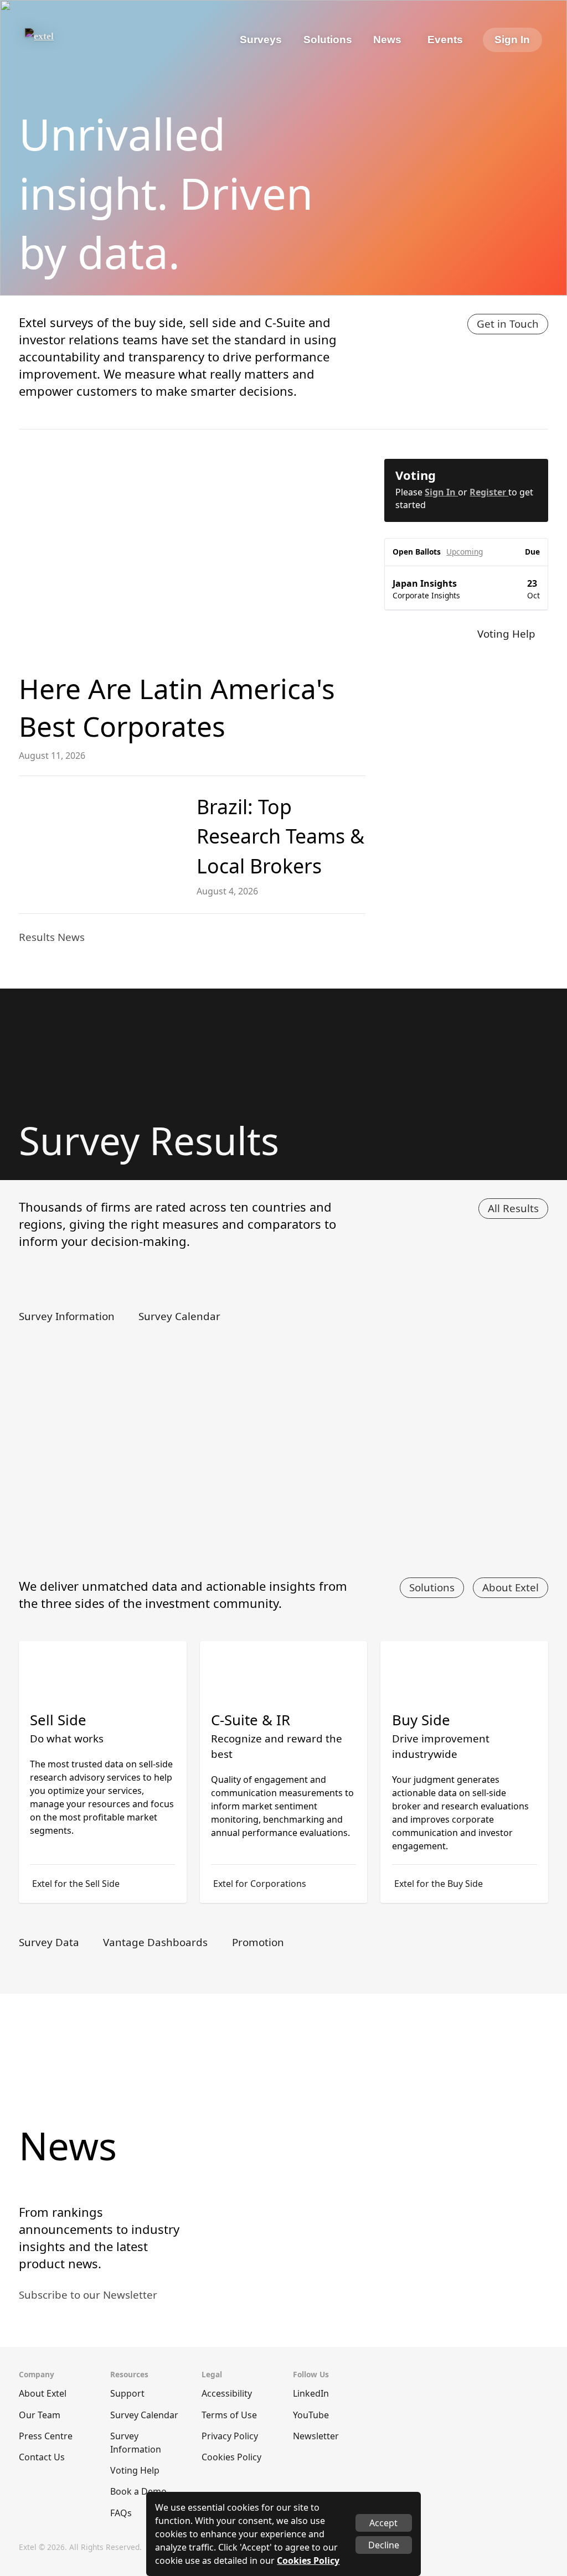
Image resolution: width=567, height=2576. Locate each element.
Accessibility (227, 2393)
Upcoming (465, 552)
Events (445, 40)
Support (127, 2393)
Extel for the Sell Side (76, 1884)
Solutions (432, 1587)
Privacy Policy (230, 2436)
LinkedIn (311, 2393)
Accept (383, 2523)
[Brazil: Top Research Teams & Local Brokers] (101, 838)
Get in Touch (508, 324)
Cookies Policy (231, 2457)
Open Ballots (417, 552)
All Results (513, 1208)
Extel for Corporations (260, 1884)
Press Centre (46, 2436)
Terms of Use (229, 2415)
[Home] (69, 40)
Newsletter (316, 2436)
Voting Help (135, 2470)
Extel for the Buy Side (439, 1884)
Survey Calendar (144, 2415)
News (387, 40)
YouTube (311, 2415)
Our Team (40, 2415)
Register (489, 492)
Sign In (512, 40)
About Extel (511, 1587)
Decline (384, 2545)
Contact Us (42, 2457)
